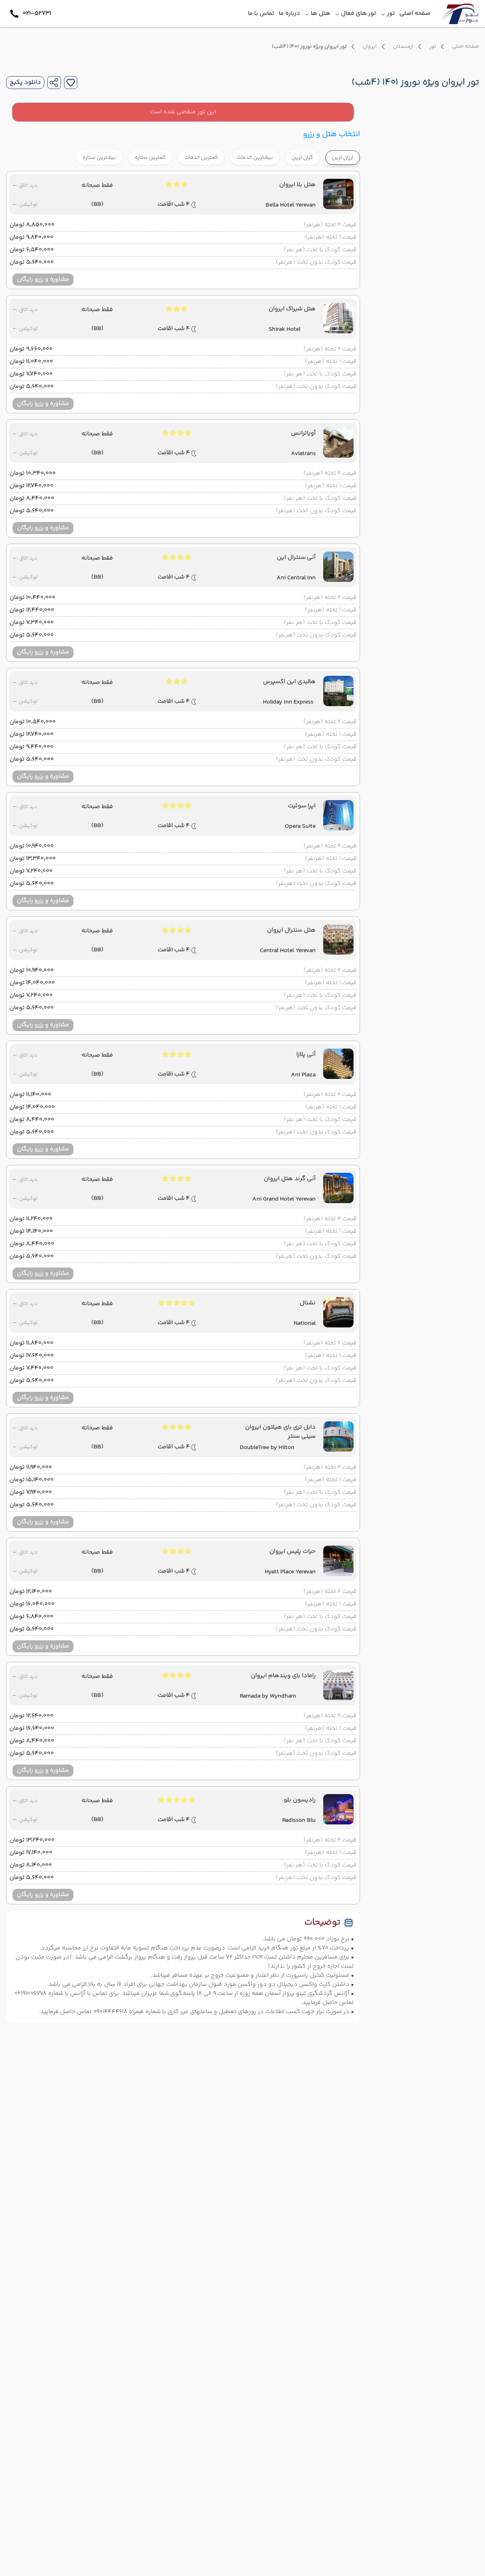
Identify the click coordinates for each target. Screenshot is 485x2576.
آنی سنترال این (296, 558)
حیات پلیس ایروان (293, 1552)
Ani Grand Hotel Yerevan (284, 1199)
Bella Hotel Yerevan (291, 205)
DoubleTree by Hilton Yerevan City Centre (267, 1448)
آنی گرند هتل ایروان (290, 1179)
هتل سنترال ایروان (291, 930)
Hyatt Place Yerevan (290, 1572)
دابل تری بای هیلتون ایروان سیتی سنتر (280, 1432)
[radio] (317, 153)
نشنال (308, 1303)
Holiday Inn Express (288, 702)
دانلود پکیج (25, 83)
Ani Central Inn (296, 578)
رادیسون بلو (300, 1800)
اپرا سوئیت (302, 806)
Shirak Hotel (285, 330)
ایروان (370, 47)
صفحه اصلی (465, 47)
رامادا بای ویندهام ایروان (283, 1676)
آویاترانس (303, 433)
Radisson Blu (299, 1821)
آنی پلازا (306, 1055)
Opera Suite (300, 827)
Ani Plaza (303, 1075)
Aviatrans (303, 454)
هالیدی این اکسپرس (289, 682)
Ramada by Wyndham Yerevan (268, 1696)
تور (433, 47)
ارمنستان (403, 47)
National (305, 1324)
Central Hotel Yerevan (288, 951)
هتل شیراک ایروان (292, 309)
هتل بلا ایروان (297, 185)
